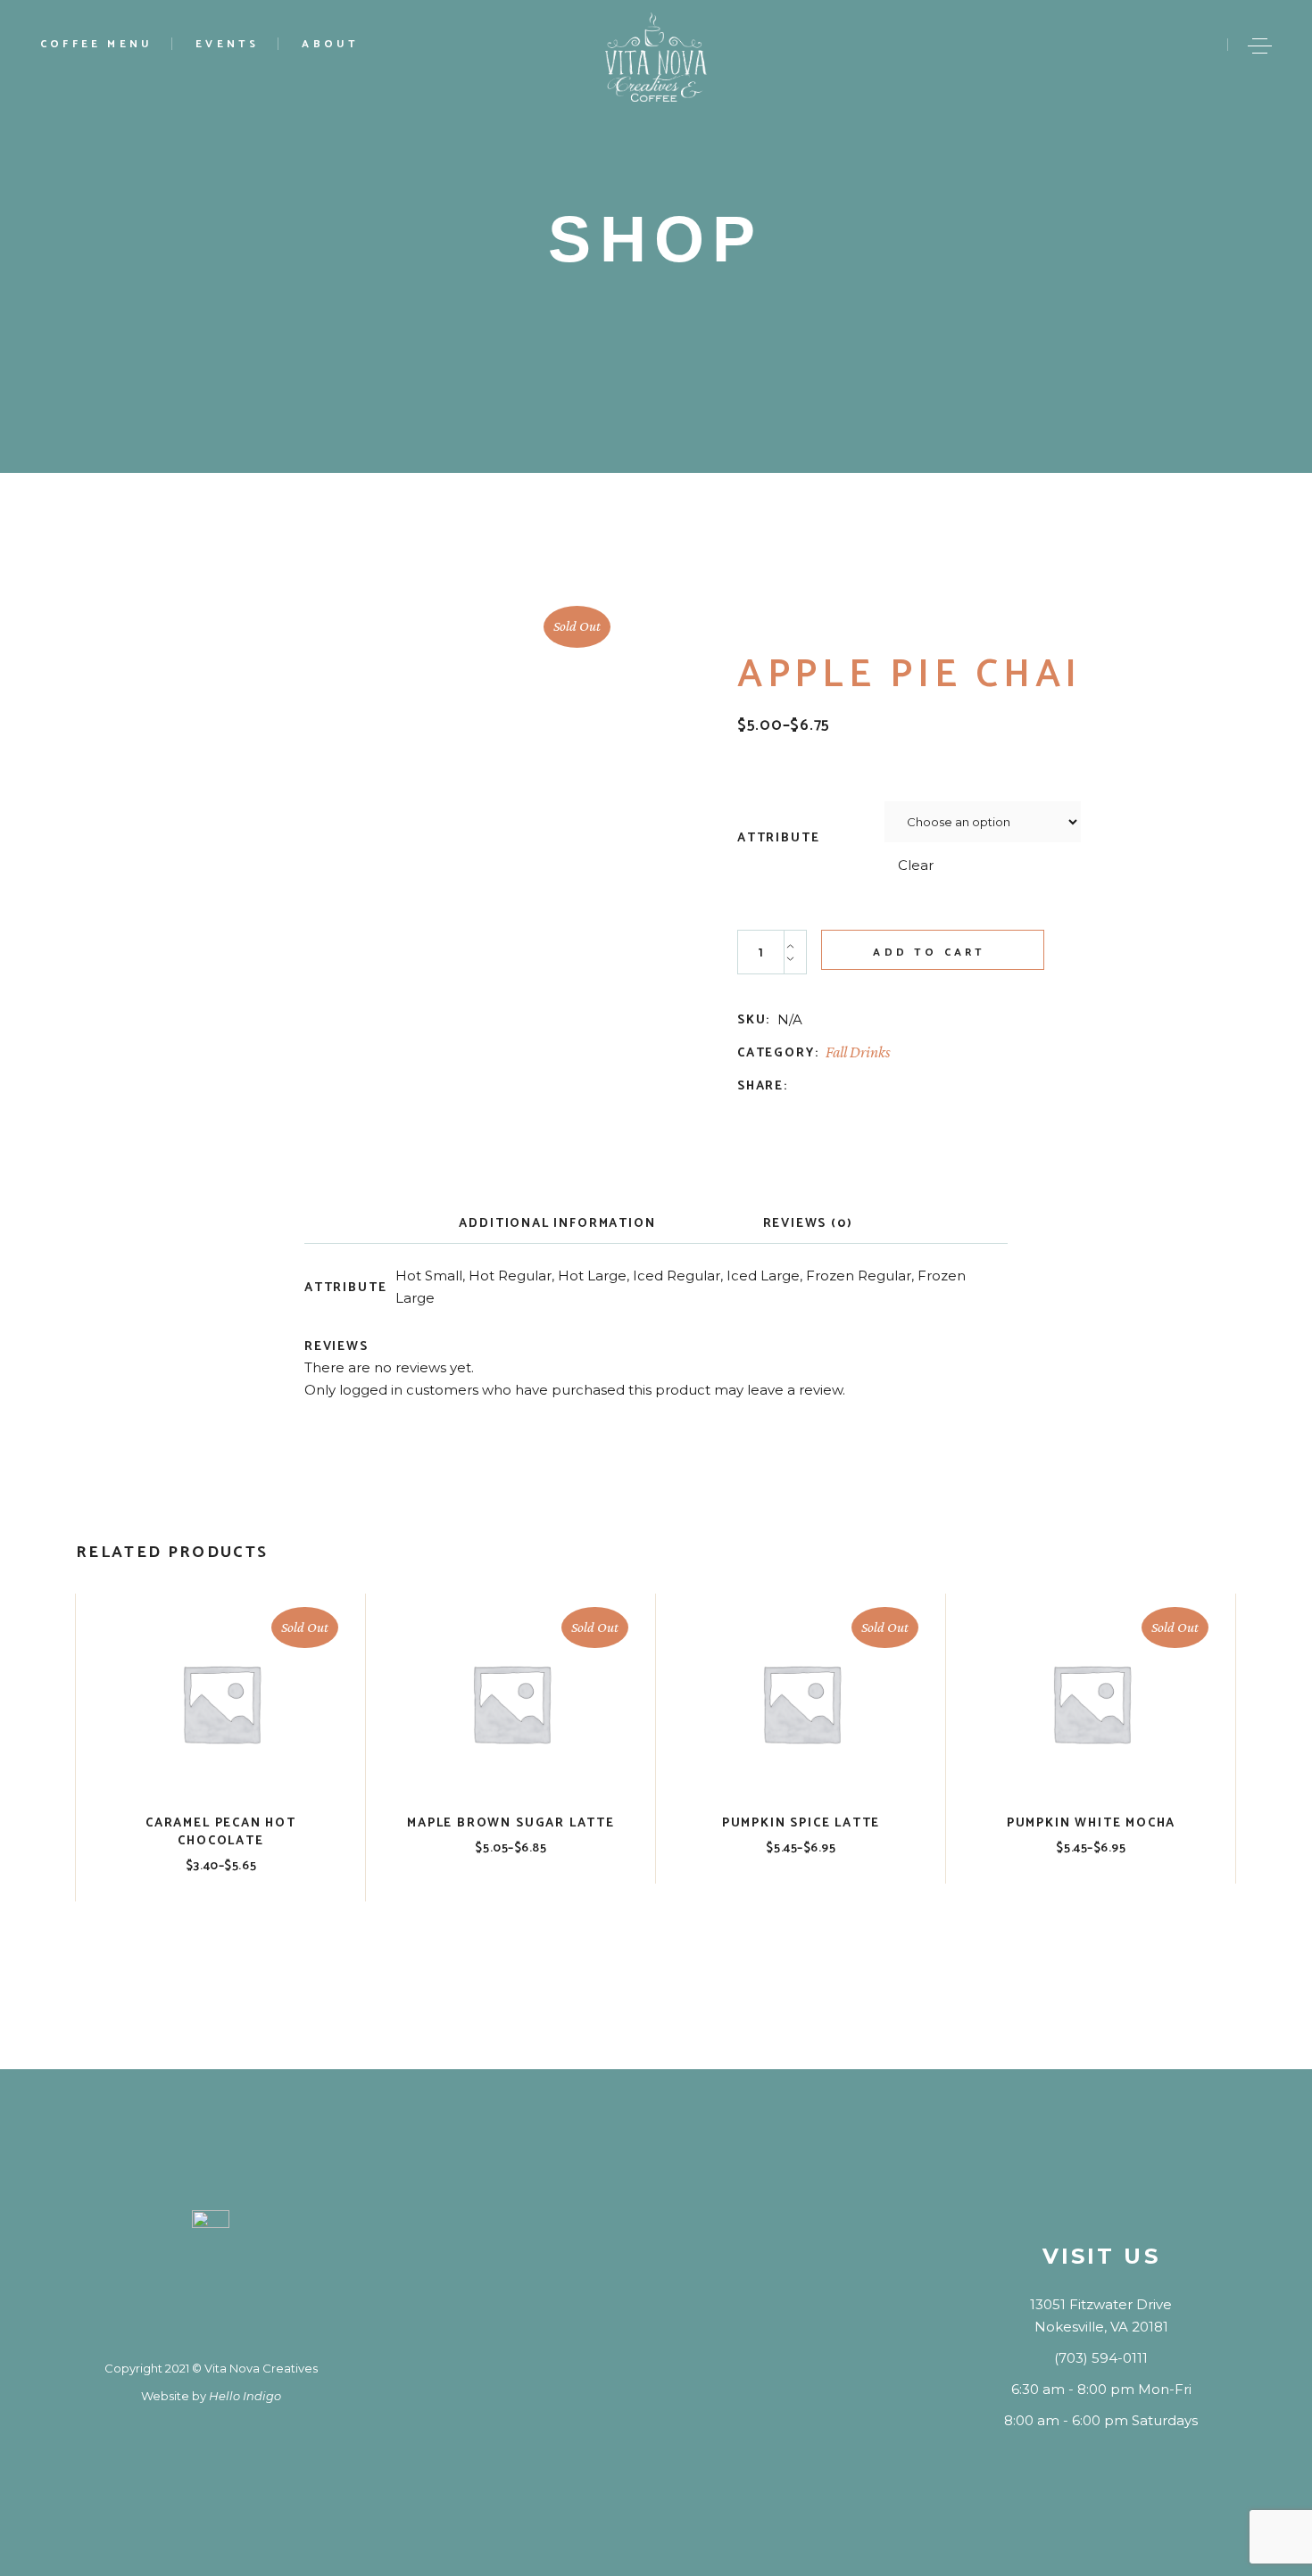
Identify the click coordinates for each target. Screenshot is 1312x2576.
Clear (916, 865)
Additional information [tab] (557, 1224)
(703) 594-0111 (1101, 2358)
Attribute (778, 839)
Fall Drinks (858, 1052)
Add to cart (929, 953)
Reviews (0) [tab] (808, 1224)
